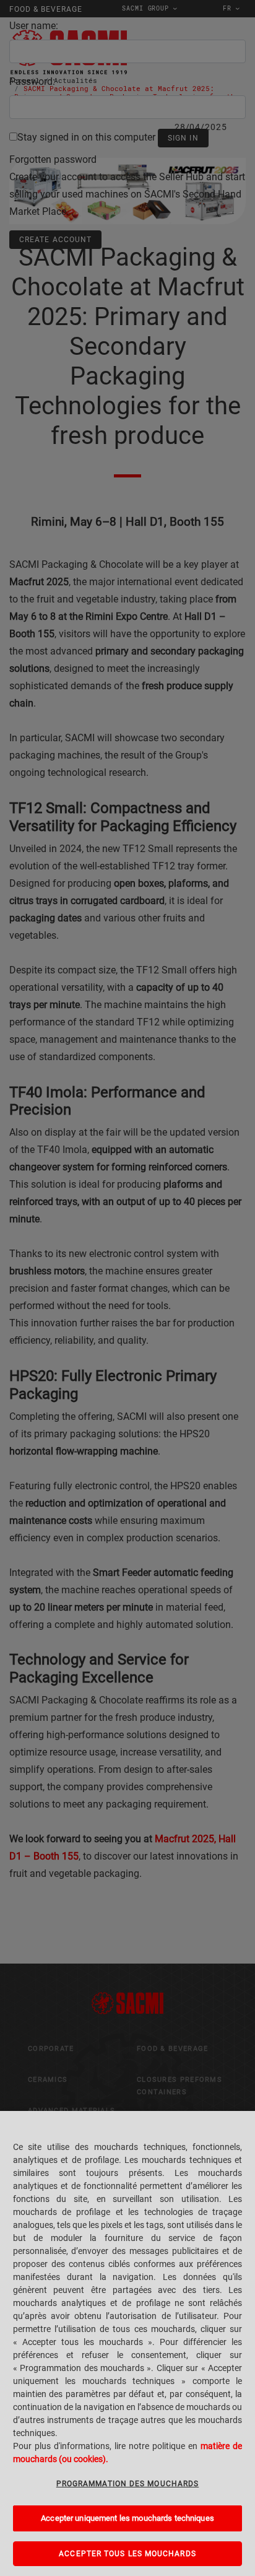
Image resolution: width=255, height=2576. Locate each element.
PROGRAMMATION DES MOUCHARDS (127, 2484)
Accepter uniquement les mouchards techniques (127, 2518)
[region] (127, 2343)
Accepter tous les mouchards (127, 2554)
